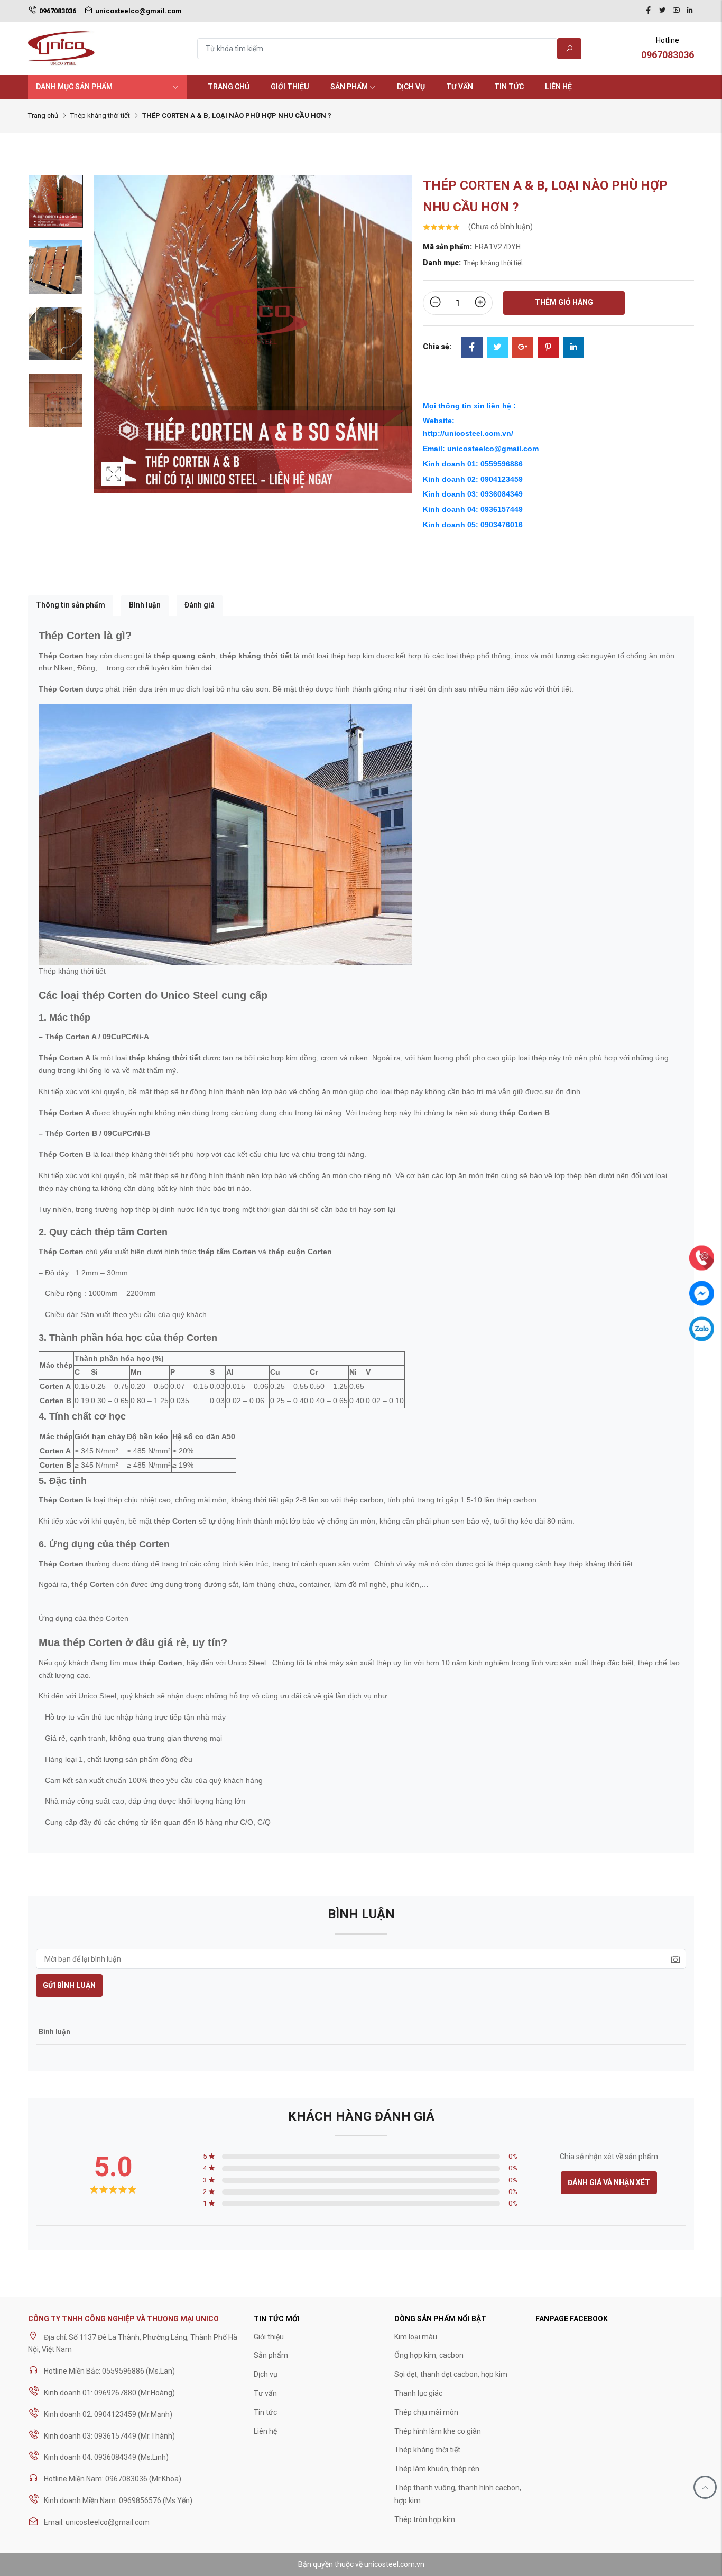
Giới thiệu (290, 87)
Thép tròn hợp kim (425, 2519)
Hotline (668, 48)
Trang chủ (229, 87)
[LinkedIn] (573, 348)
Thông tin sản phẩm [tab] (71, 605)
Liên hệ (558, 87)
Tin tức (509, 87)
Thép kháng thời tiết (100, 115)
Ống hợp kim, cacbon (429, 2355)
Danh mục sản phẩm (74, 87)
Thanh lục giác (418, 2393)
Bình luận (145, 605)
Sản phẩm (349, 87)
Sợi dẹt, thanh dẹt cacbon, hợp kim (451, 2374)
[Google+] (523, 348)
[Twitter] (662, 11)
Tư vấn (460, 87)
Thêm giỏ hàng (564, 302)
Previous (104, 345)
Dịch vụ (411, 87)
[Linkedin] (690, 11)
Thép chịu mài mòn (426, 2412)
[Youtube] (676, 11)
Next (402, 345)
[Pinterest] (548, 348)
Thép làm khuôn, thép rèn (437, 2469)
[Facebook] (649, 11)
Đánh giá (200, 605)
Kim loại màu (416, 2337)
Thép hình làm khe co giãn (438, 2431)
